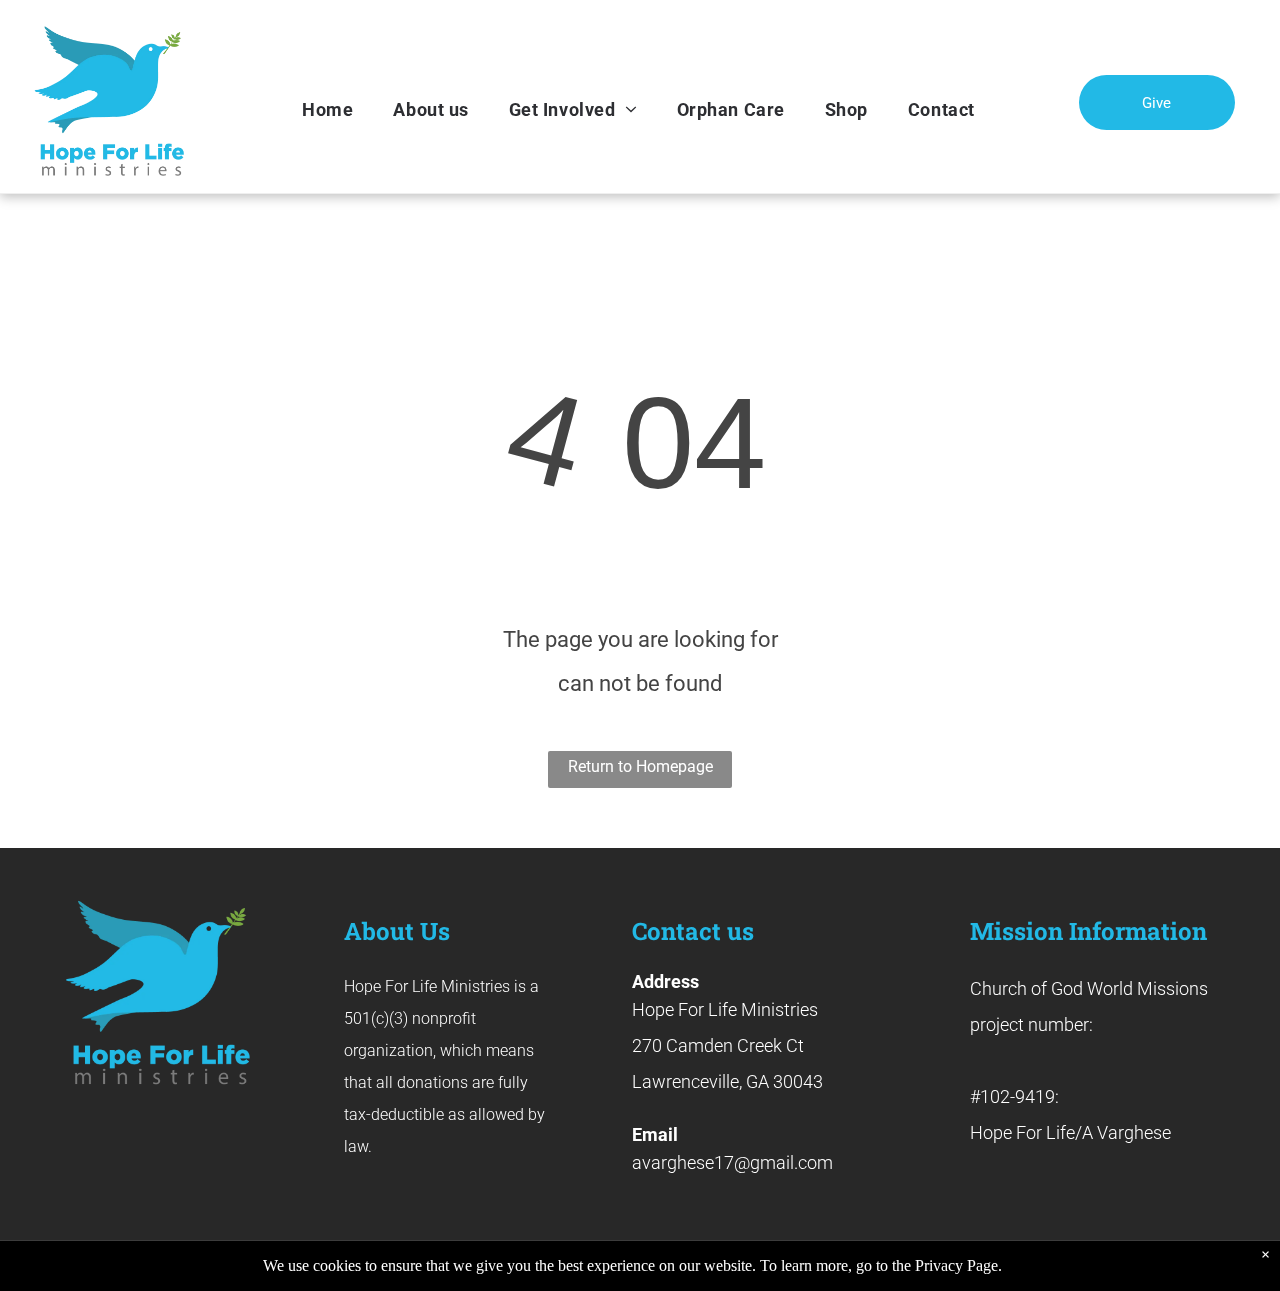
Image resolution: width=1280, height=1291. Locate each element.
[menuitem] (327, 110)
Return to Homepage (640, 766)
